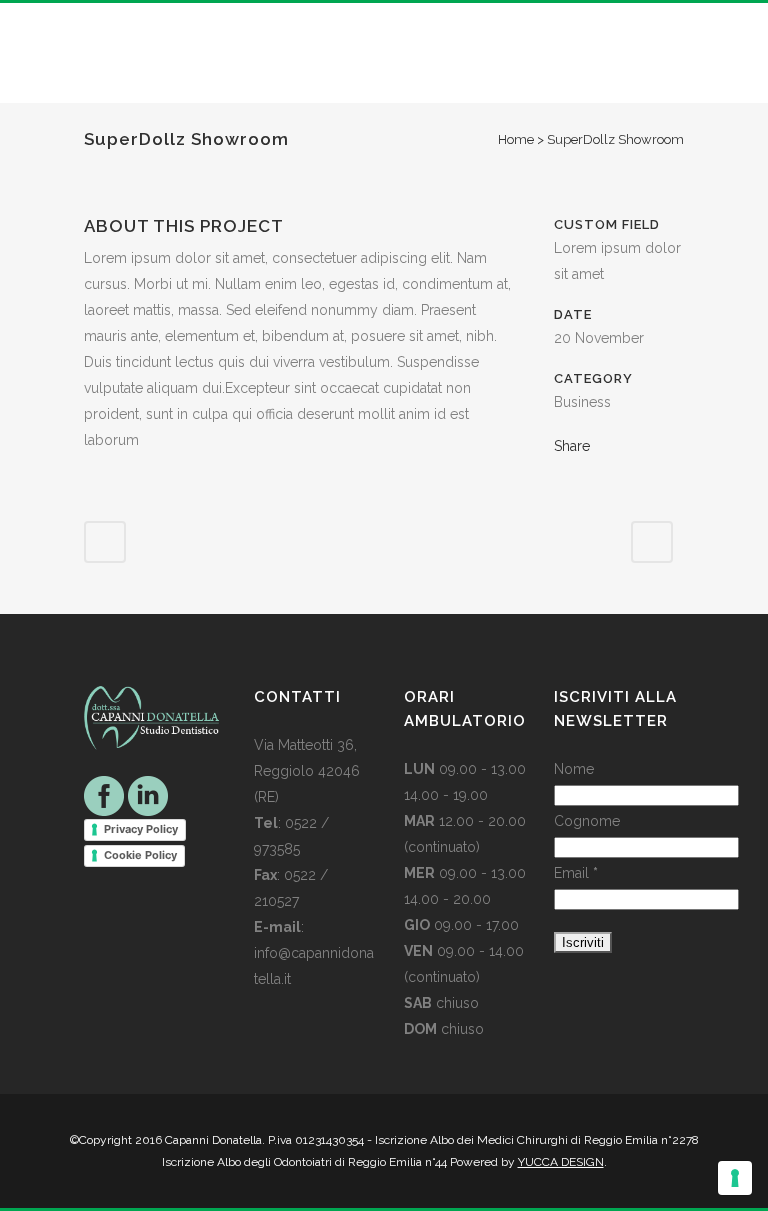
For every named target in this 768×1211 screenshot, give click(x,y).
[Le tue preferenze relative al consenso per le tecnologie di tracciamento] (735, 1178)
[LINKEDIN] (148, 794)
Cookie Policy (140, 855)
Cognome (587, 821)
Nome (574, 769)
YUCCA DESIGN (561, 1162)
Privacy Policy (141, 829)
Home (516, 139)
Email (576, 873)
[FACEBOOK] (104, 794)
